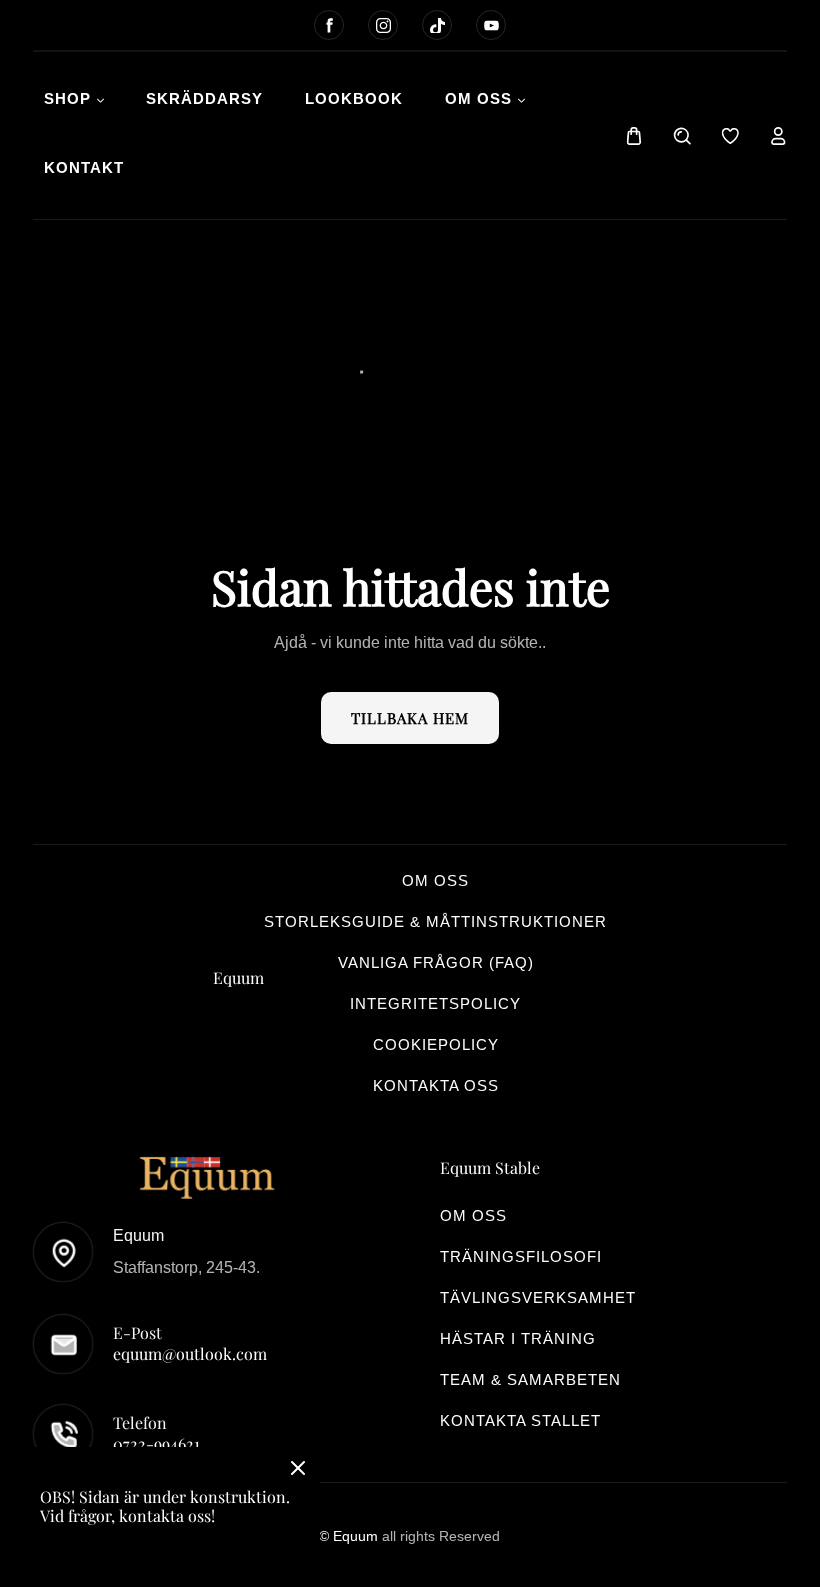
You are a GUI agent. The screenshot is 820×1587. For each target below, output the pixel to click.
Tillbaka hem (410, 718)
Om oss (435, 880)
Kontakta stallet (520, 1420)
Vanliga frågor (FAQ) (436, 962)
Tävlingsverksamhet (538, 1297)
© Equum (350, 1536)
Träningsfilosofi (521, 1256)
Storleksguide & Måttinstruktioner (435, 921)
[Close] (298, 1470)
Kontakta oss (436, 1085)
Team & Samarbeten (530, 1379)
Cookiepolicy (436, 1044)
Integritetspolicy (435, 1003)
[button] (634, 136)
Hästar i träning (518, 1338)
